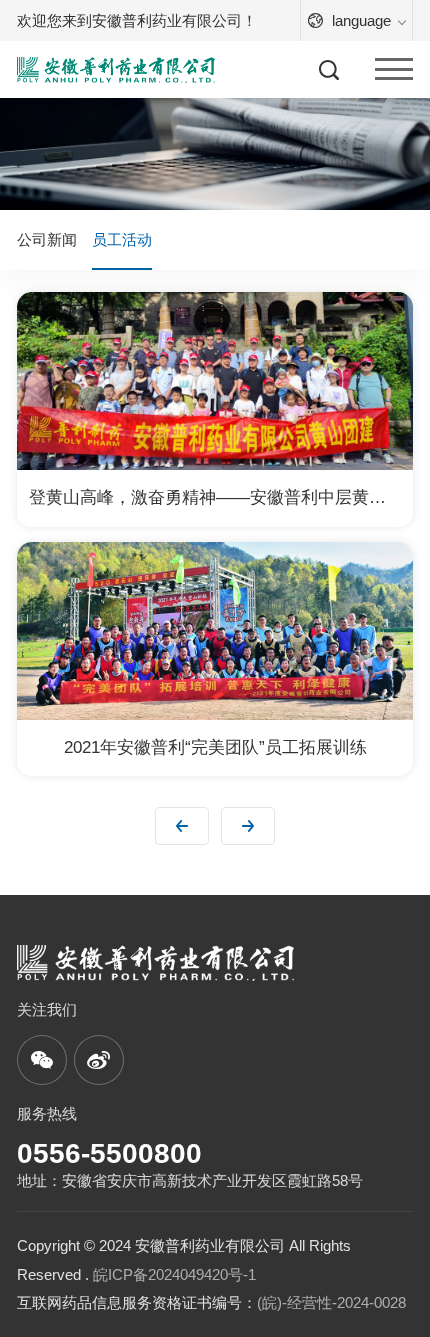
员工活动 (122, 239)
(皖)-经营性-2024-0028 (331, 1302)
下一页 (248, 826)
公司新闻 (47, 239)
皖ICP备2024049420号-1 (174, 1274)
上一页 (182, 826)
